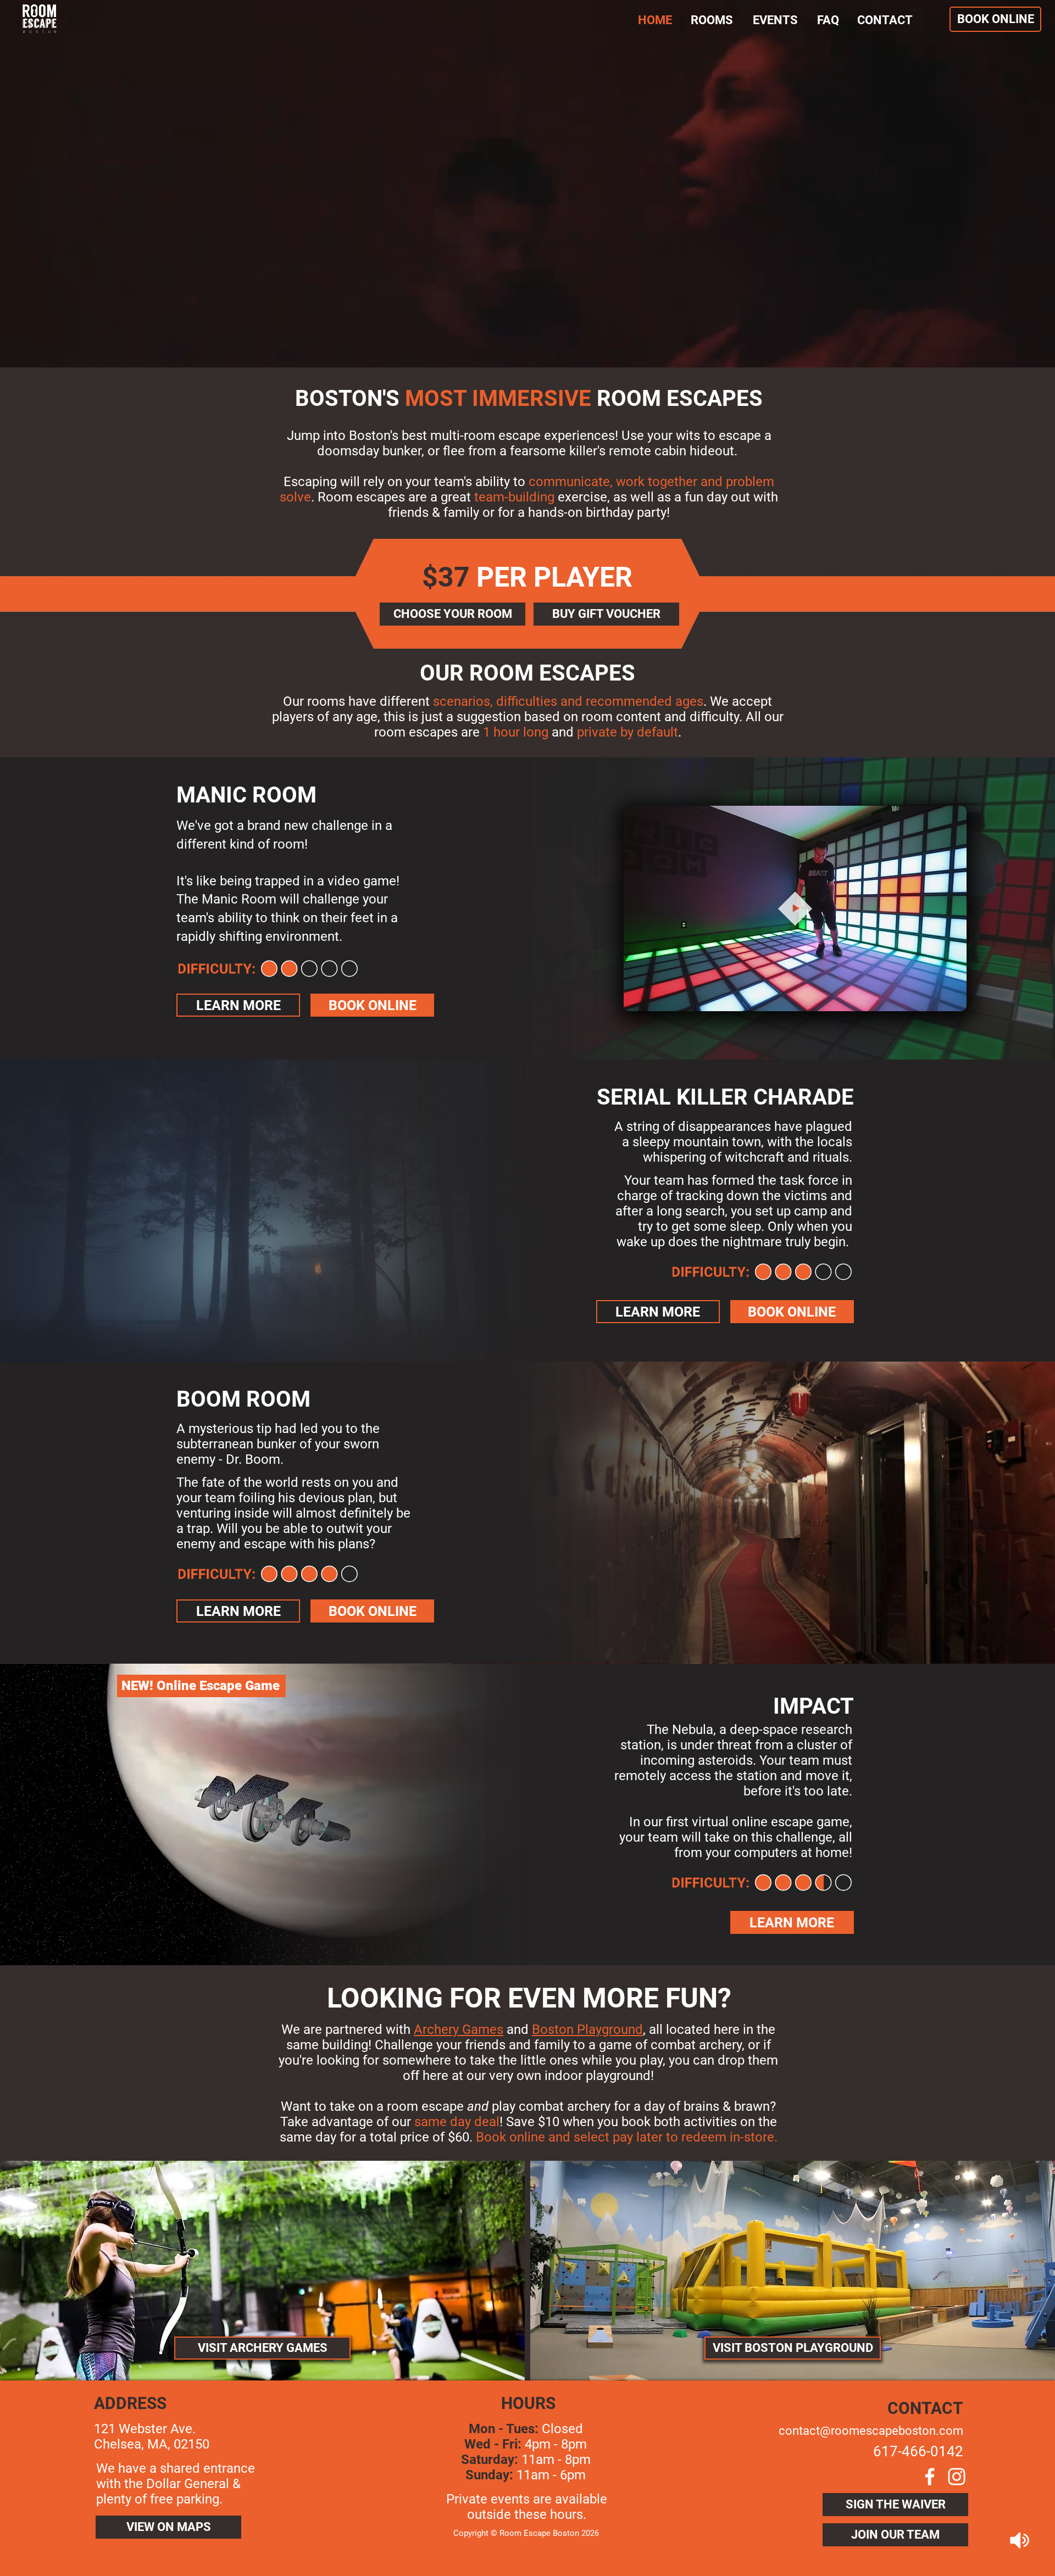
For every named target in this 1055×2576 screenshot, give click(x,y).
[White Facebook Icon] (930, 2477)
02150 (191, 2444)
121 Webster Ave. (145, 2429)
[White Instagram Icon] (957, 2477)
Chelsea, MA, (134, 2444)
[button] (953, 999)
